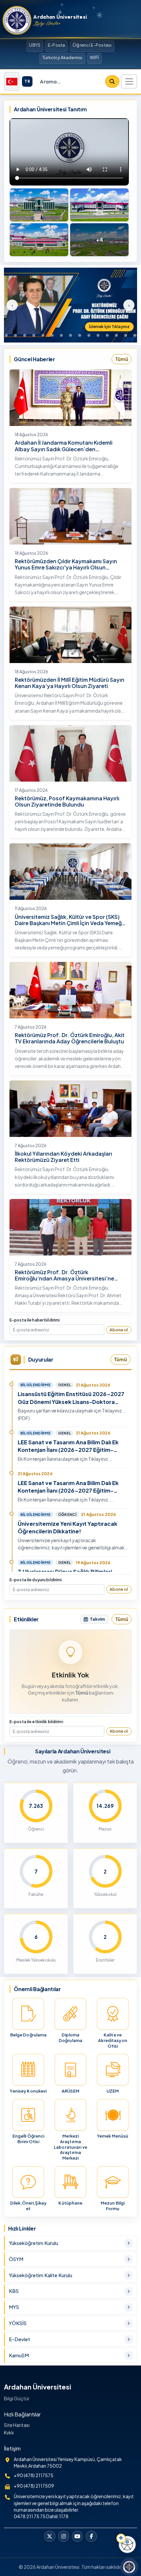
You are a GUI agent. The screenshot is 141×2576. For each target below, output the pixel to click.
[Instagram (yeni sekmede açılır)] (64, 2536)
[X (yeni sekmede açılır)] (50, 2536)
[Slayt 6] (34, 335)
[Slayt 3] (6, 335)
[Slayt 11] (80, 335)
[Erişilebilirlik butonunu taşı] (121, 2538)
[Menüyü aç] (129, 81)
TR (27, 81)
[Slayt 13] (98, 335)
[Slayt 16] (126, 335)
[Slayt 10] (70, 335)
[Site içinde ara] (112, 81)
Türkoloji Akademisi (62, 57)
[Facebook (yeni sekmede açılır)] (91, 2536)
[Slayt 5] (25, 335)
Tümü (122, 359)
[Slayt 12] (89, 335)
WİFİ (94, 57)
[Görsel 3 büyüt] (39, 240)
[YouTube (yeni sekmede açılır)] (77, 2536)
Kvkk (9, 2432)
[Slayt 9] (61, 335)
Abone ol (119, 1330)
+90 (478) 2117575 (34, 2475)
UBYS (35, 45)
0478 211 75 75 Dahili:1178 (41, 2516)
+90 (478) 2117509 (34, 2486)
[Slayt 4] (15, 335)
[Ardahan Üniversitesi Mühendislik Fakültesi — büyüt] (99, 205)
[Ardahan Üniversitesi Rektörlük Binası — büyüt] (39, 205)
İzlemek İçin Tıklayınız (109, 327)
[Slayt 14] (107, 335)
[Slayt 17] (135, 335)
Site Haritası (17, 2425)
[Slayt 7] (43, 335)
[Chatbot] (129, 2567)
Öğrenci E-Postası (92, 45)
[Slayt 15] (116, 335)
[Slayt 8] (52, 335)
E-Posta (57, 45)
